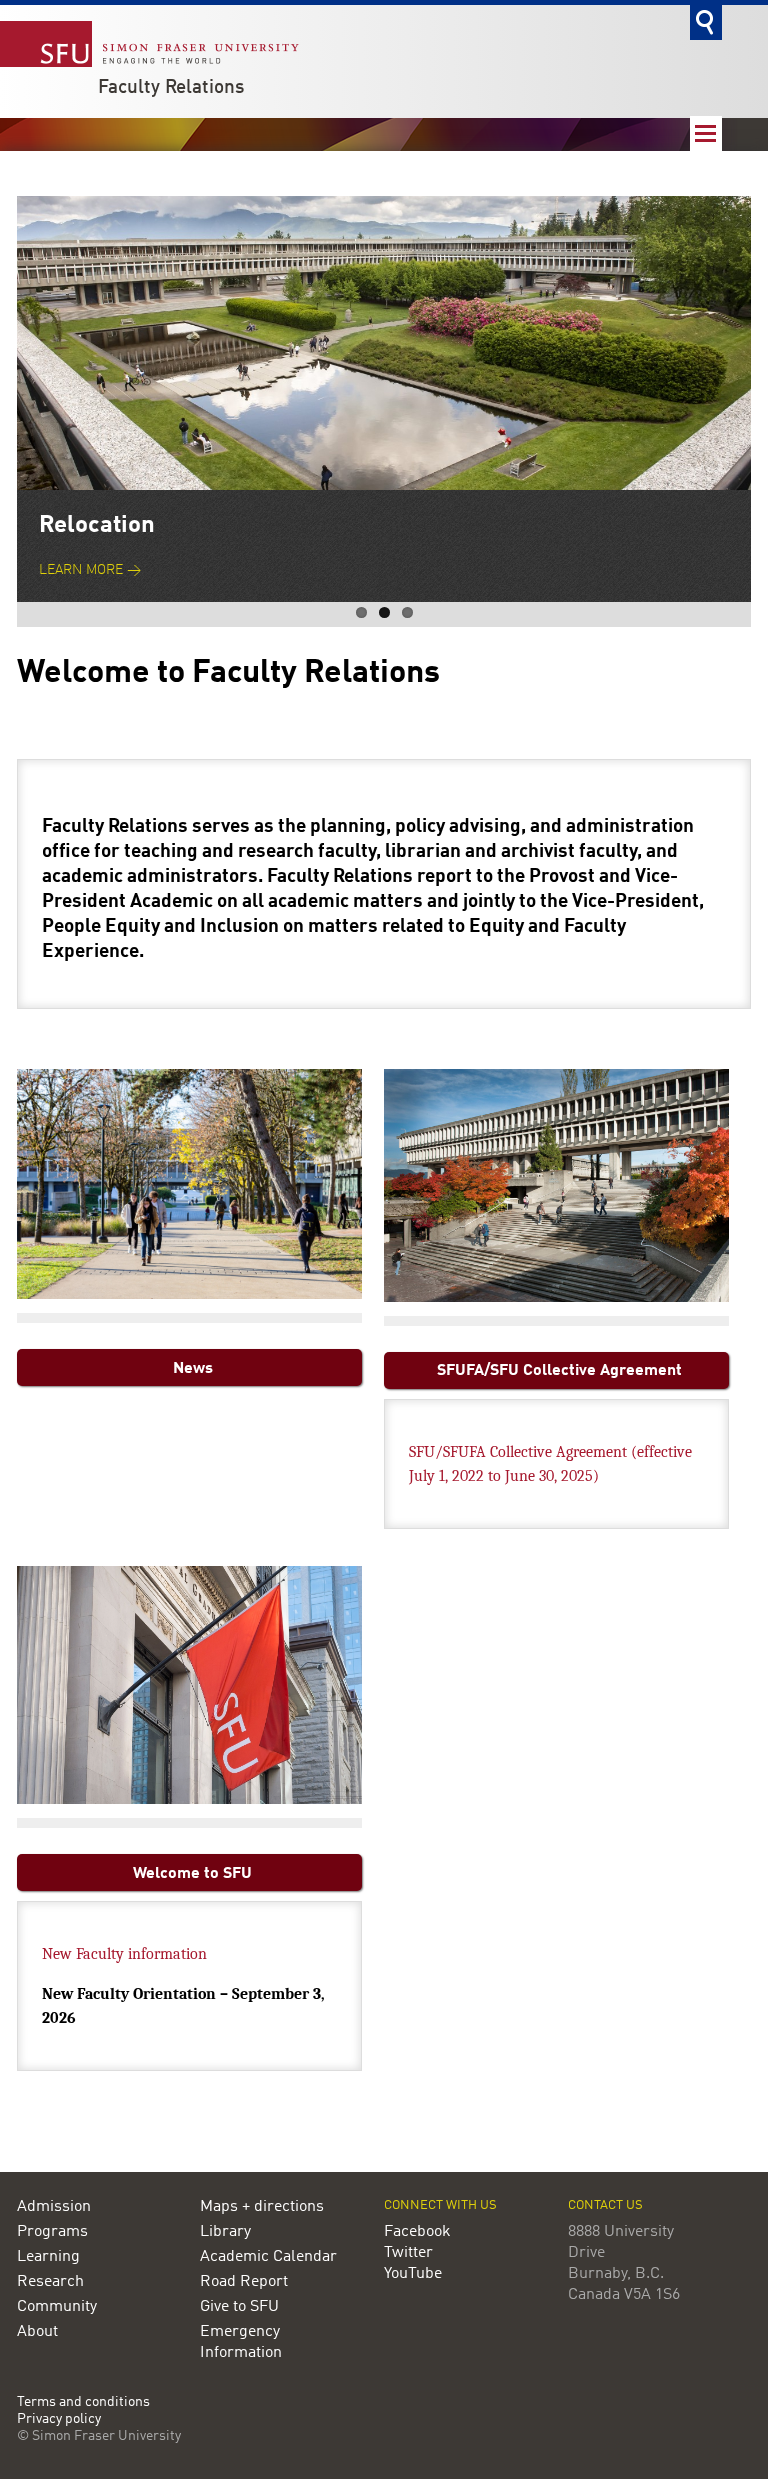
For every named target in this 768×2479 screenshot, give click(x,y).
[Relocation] (384, 343)
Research (50, 2282)
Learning (48, 2257)
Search (706, 22)
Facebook (417, 2232)
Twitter (408, 2253)
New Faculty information (124, 1954)
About (37, 2332)
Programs (52, 2232)
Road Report (244, 2282)
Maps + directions (262, 2207)
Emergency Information (241, 2342)
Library (225, 2232)
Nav (706, 133)
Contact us (605, 2205)
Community (57, 2307)
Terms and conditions (83, 2402)
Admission (54, 2207)
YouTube (413, 2274)
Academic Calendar (268, 2257)
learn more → (90, 570)
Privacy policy (59, 2419)
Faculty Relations (171, 88)
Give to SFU (239, 2307)
